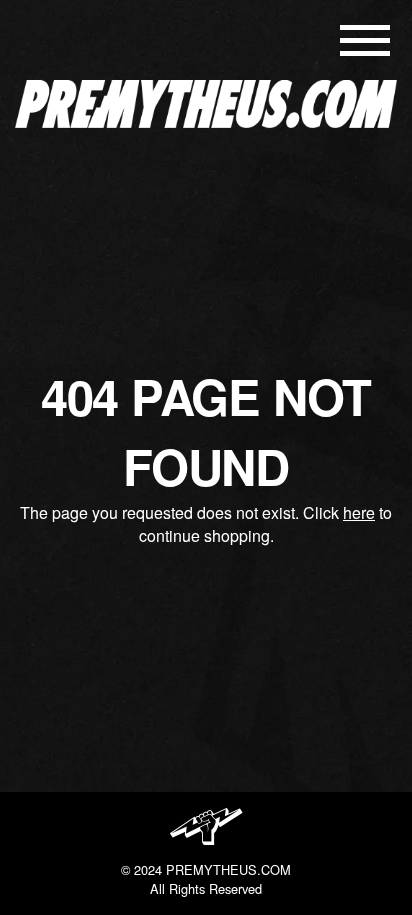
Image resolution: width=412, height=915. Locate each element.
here (359, 512)
